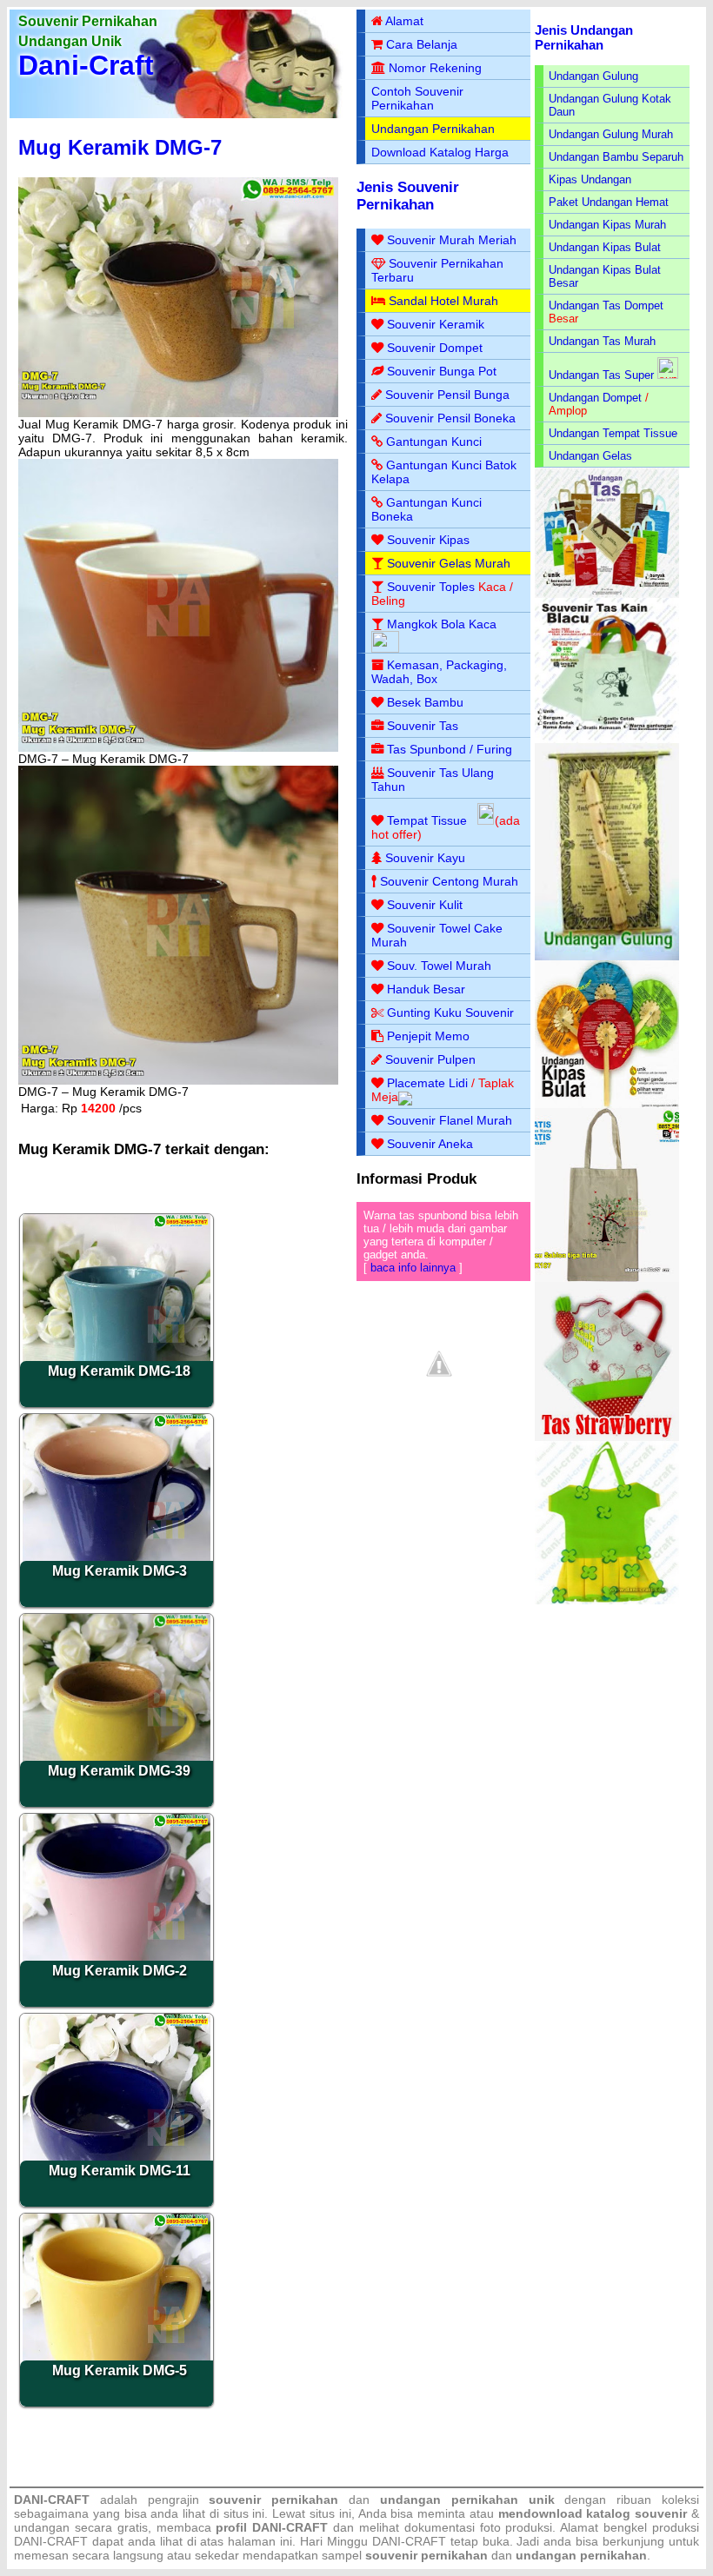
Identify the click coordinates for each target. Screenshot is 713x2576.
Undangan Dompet (595, 398)
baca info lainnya (413, 1268)
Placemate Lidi (427, 1083)
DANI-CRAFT (409, 2541)
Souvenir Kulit (425, 905)
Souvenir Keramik (436, 324)
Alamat (404, 21)
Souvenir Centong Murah (449, 881)
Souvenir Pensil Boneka (450, 418)
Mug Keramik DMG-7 (120, 147)
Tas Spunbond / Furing (450, 749)
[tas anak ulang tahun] (607, 1600)
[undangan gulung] (607, 956)
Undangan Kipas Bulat (605, 247)
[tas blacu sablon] (607, 1278)
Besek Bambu (425, 702)
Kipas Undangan (590, 179)
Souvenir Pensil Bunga (447, 395)
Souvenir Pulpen (430, 1059)
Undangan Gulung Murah (611, 134)
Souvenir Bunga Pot (442, 371)
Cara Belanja (422, 44)
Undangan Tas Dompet (606, 305)
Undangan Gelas (590, 456)
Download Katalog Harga (440, 152)
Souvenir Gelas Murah (449, 563)
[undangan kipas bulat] (607, 1104)
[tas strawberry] (607, 1437)
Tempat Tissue (427, 820)
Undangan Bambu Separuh (616, 157)
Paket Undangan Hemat (609, 202)
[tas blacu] (607, 739)
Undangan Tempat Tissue (613, 433)
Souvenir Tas (423, 726)
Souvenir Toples (431, 587)
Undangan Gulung (593, 76)
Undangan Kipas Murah (607, 225)
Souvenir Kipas (428, 540)
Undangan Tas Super (601, 375)
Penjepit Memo (428, 1036)
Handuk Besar (426, 989)
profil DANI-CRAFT (272, 2527)
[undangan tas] (607, 594)
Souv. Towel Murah (439, 966)
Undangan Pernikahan (433, 129)
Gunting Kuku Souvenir (450, 1012)
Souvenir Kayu (425, 858)
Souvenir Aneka (430, 1144)
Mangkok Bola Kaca (442, 624)
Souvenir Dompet (435, 348)
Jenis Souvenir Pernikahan (408, 196)
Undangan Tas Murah (602, 341)
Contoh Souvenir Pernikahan (417, 98)
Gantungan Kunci (434, 442)
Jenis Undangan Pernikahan (584, 37)
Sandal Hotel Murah (443, 301)
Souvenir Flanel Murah (450, 1120)
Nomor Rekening (435, 68)
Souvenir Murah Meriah (452, 240)
